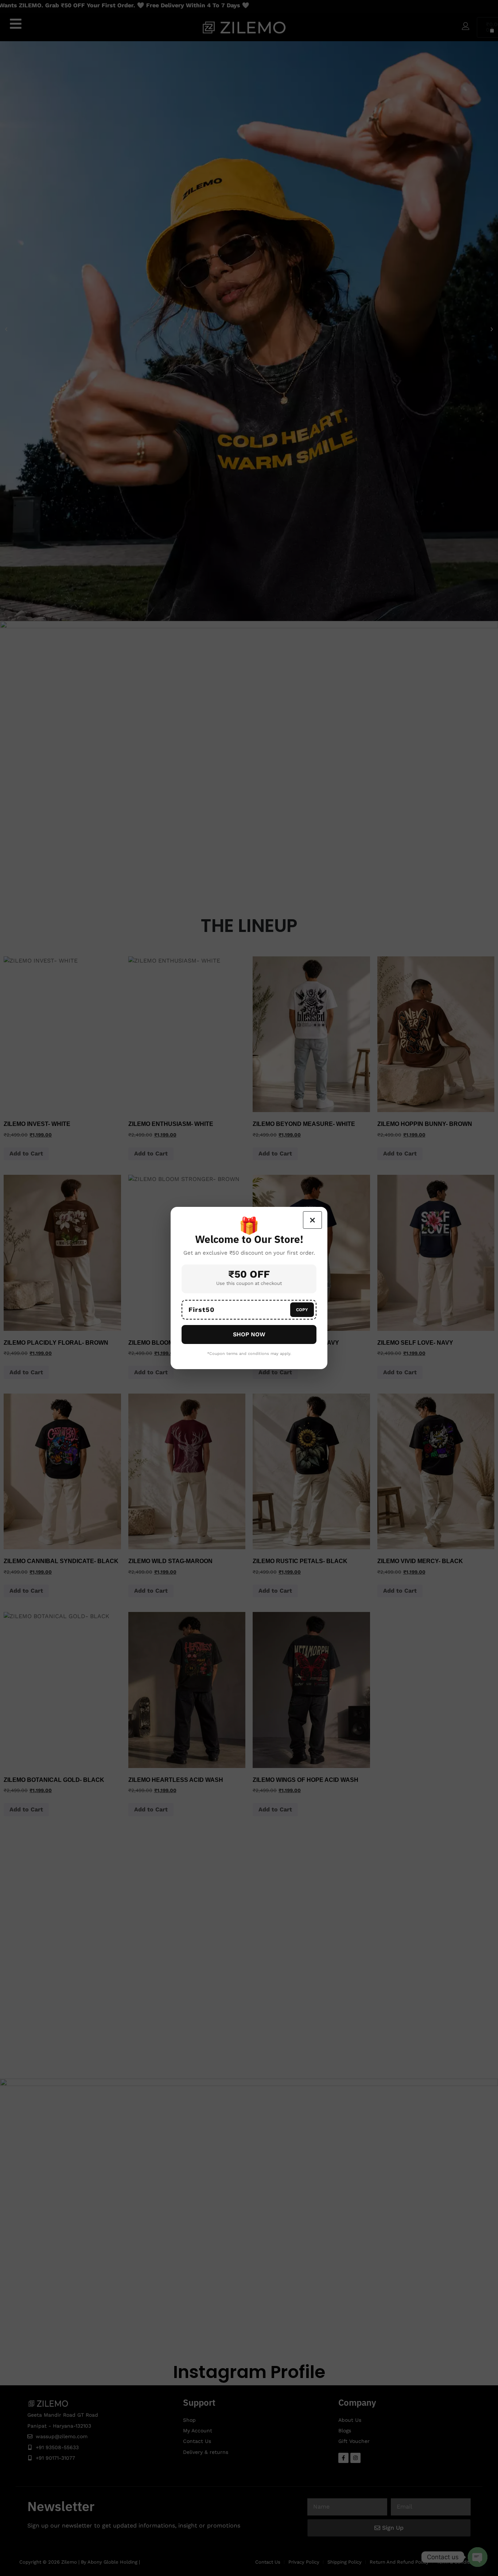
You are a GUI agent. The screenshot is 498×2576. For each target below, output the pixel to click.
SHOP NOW (249, 1334)
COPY (302, 1310)
